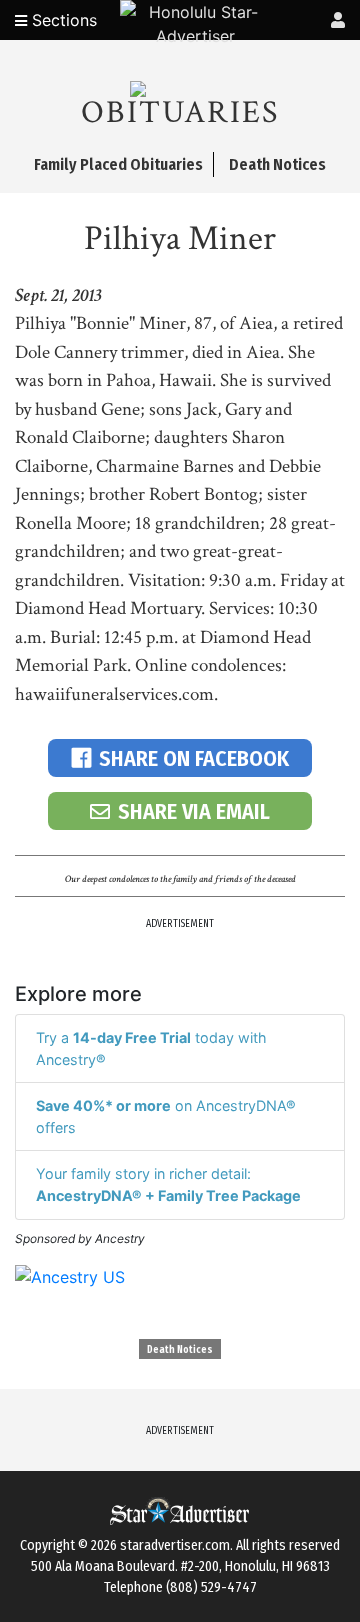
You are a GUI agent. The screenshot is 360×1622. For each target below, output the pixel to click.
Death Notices (180, 1350)
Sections (62, 20)
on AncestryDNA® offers (166, 1116)
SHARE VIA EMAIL (194, 811)
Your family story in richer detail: (168, 1184)
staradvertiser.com (175, 1545)
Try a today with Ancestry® (151, 1048)
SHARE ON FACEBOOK (194, 758)
